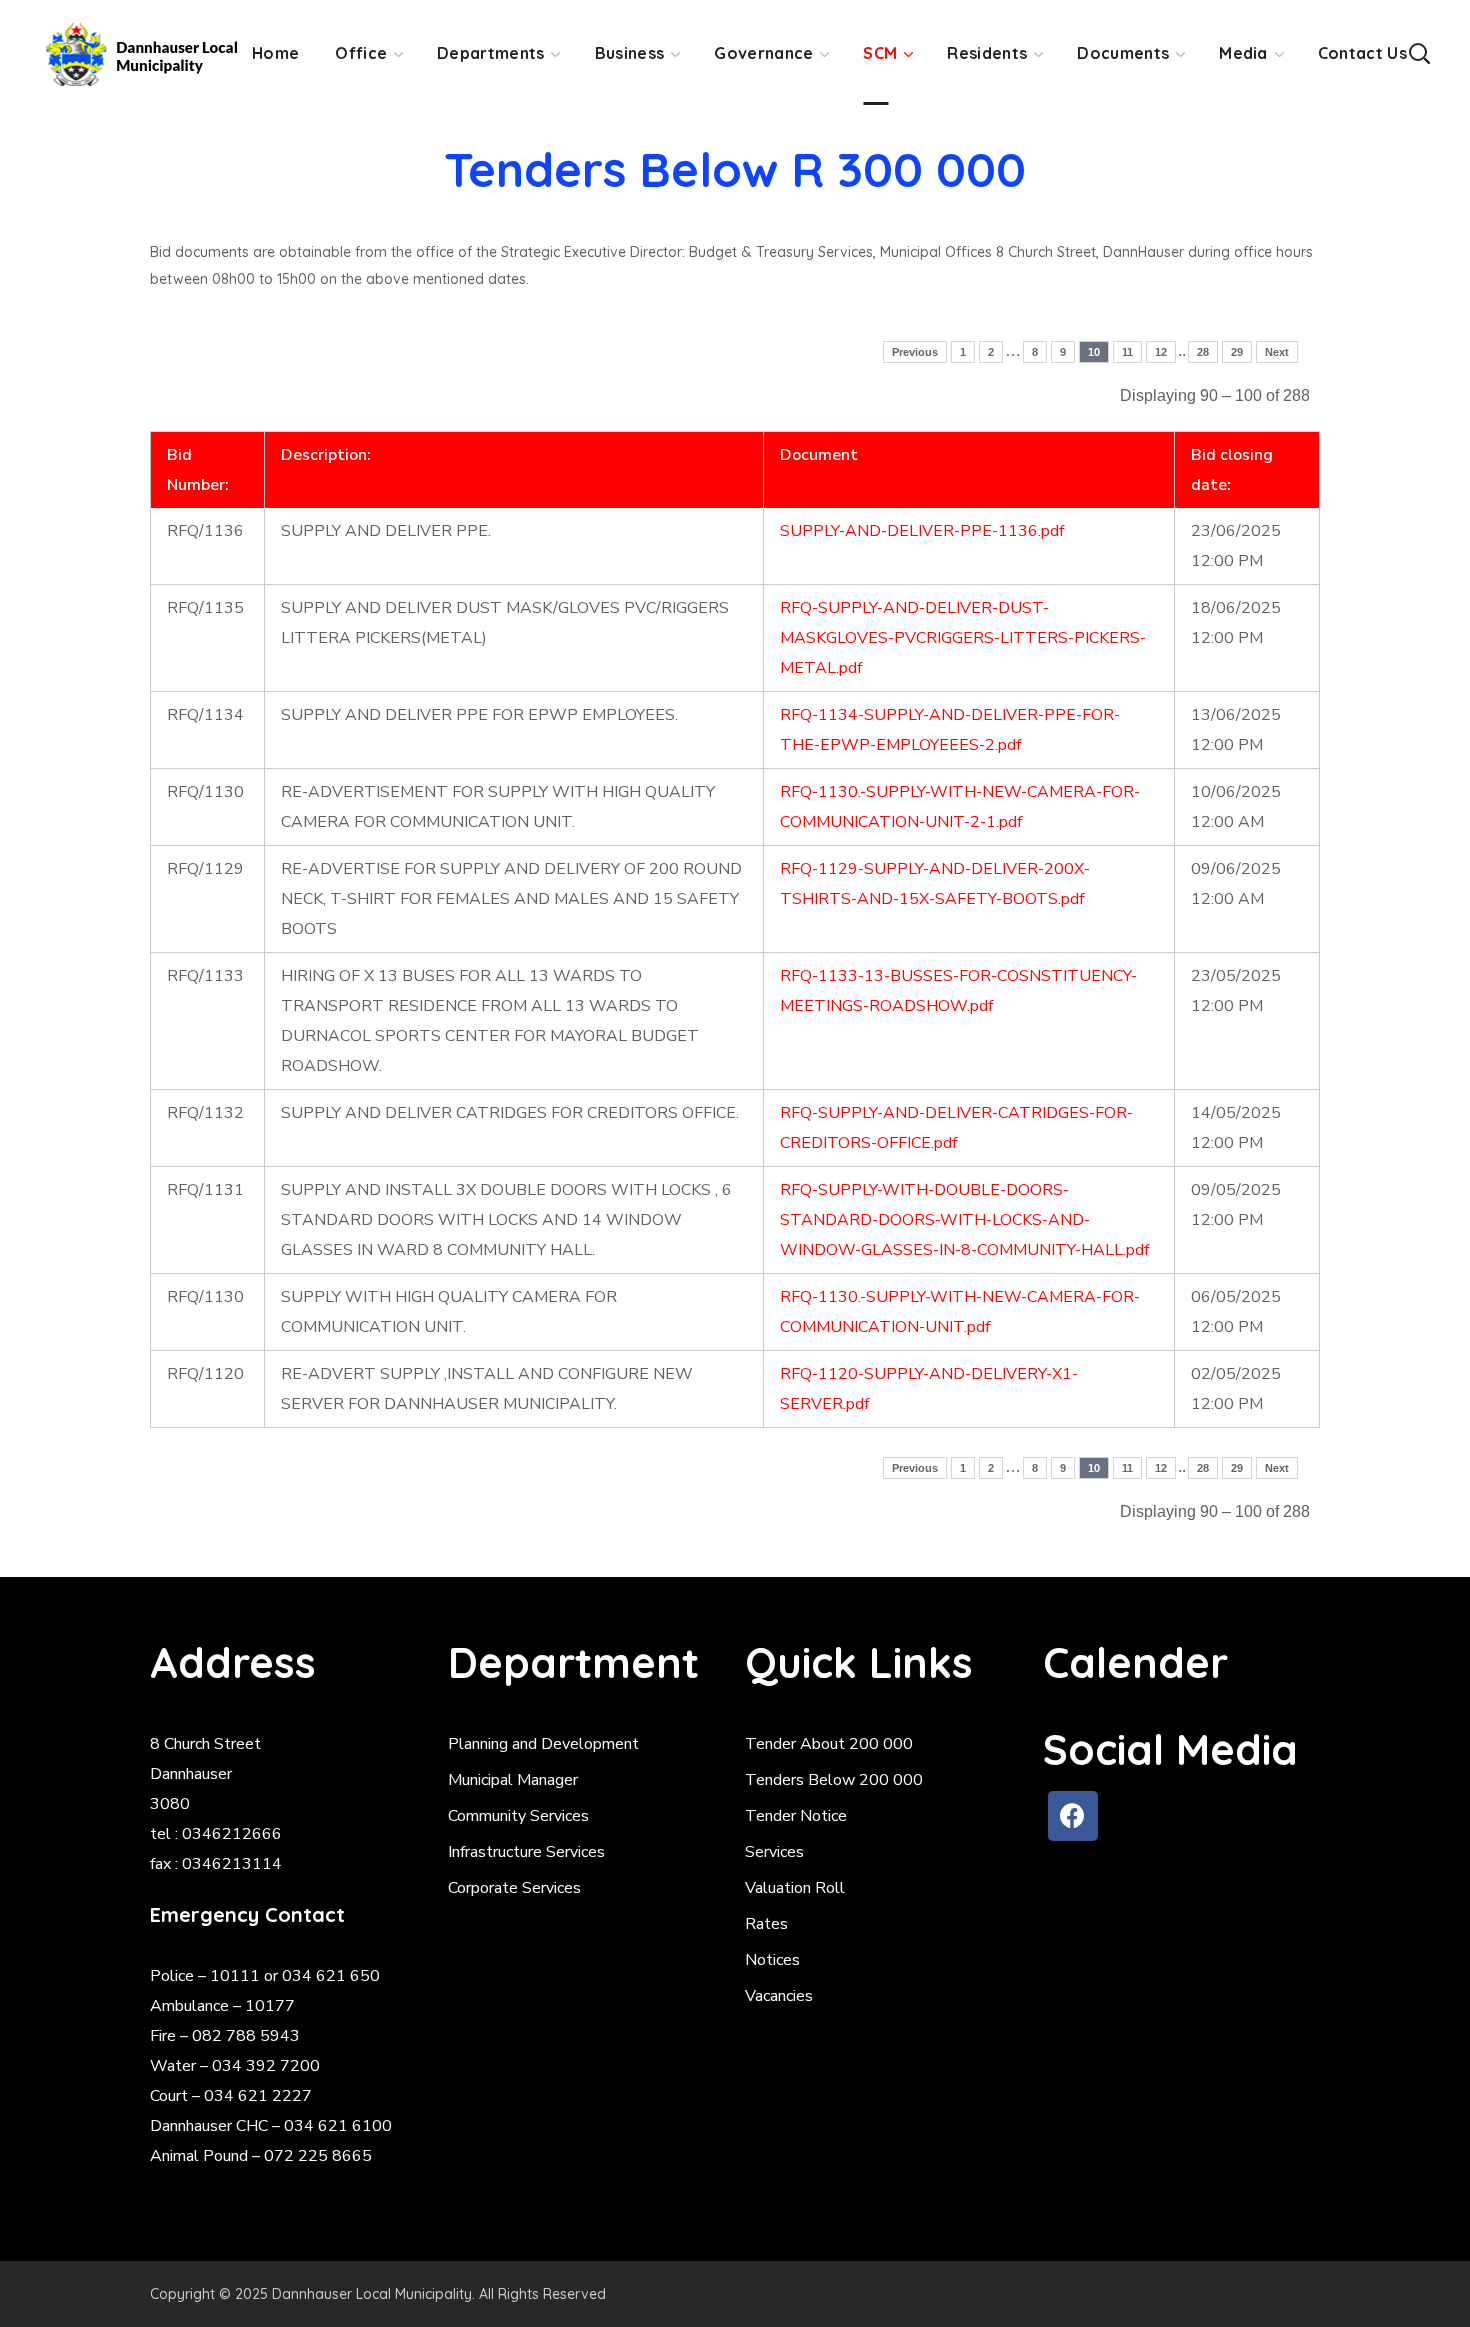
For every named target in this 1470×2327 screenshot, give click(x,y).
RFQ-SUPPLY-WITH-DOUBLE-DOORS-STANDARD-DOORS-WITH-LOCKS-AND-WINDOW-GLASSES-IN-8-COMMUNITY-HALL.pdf (964, 1220)
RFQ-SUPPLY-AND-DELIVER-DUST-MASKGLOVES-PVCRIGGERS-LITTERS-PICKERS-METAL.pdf (963, 638)
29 (1237, 352)
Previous (915, 352)
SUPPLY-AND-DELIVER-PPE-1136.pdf (922, 531)
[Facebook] (1073, 1816)
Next (1277, 352)
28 (1203, 352)
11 (1127, 352)
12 (1161, 352)
